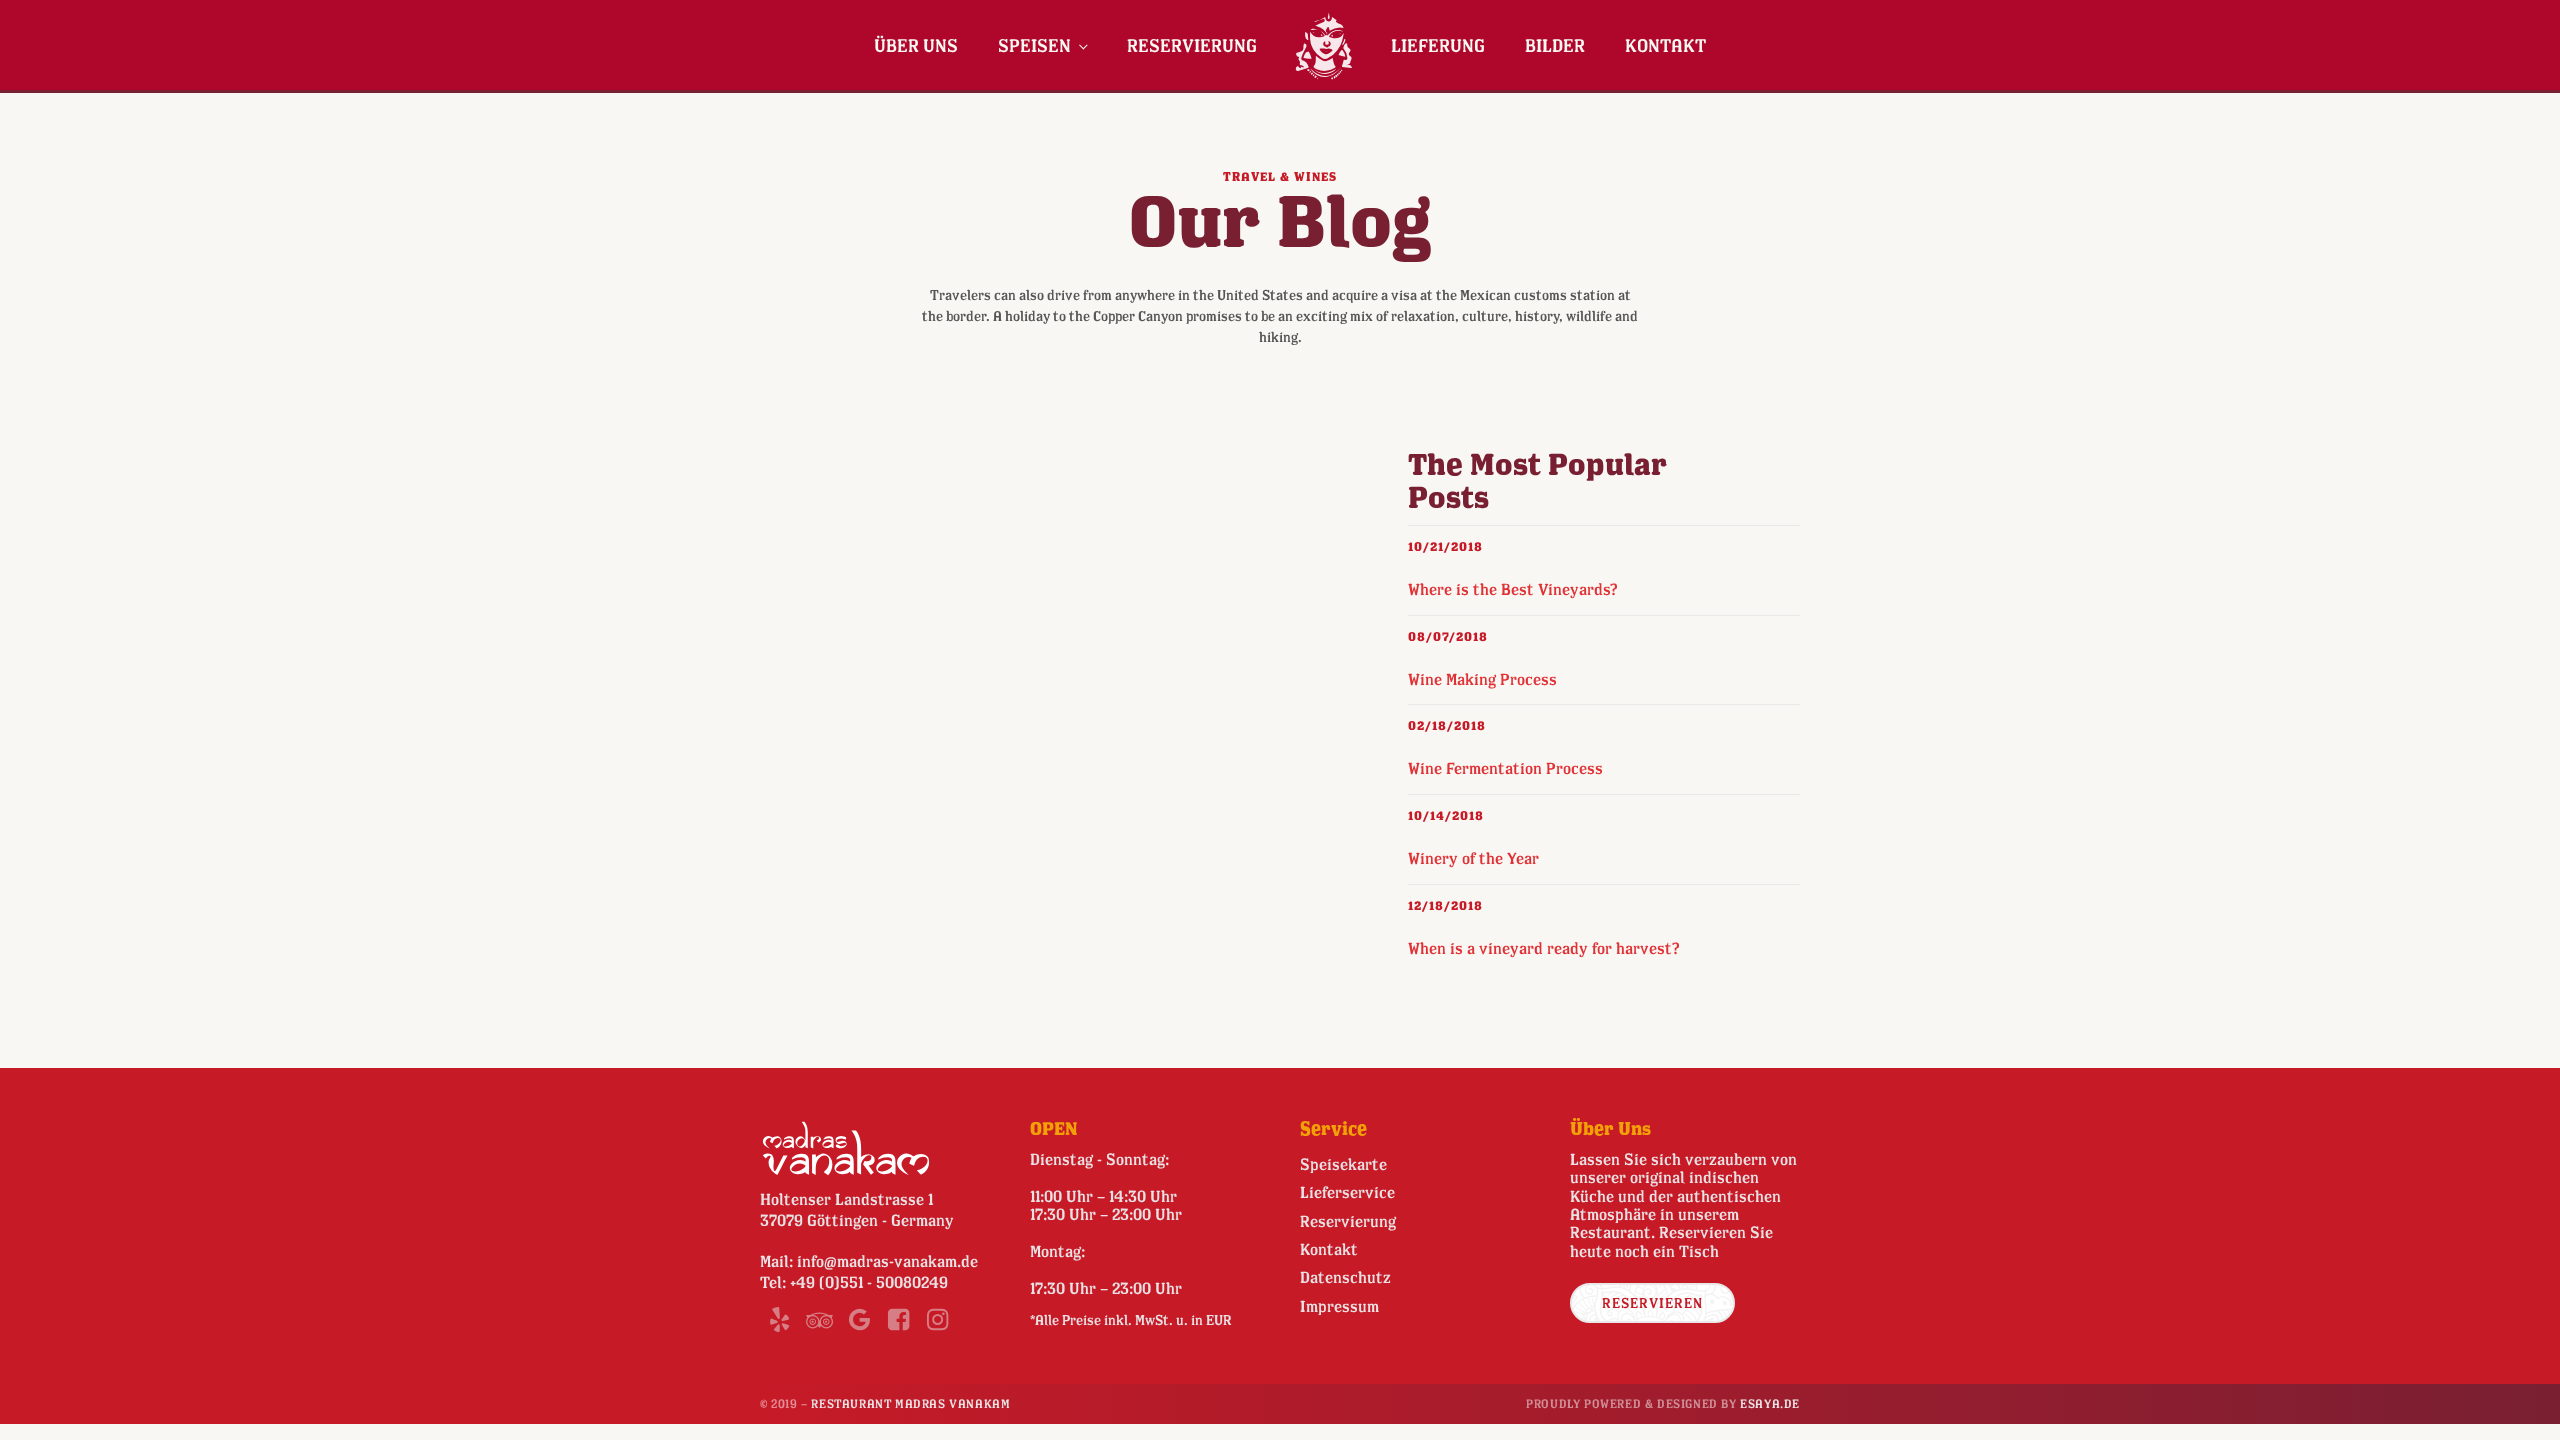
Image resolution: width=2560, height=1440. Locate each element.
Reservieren (1652, 1302)
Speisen (1034, 45)
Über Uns (916, 45)
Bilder (1555, 45)
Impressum (1339, 1306)
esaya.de (1770, 1403)
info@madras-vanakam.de (887, 1261)
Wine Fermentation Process (1505, 768)
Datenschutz (1345, 1277)
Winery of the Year (1473, 858)
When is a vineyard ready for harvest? (1544, 948)
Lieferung (1438, 45)
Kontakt (1665, 45)
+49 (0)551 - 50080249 (869, 1282)
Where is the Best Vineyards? (1513, 589)
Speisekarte (1343, 1164)
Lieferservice (1347, 1192)
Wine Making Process (1482, 679)
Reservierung (1192, 45)
